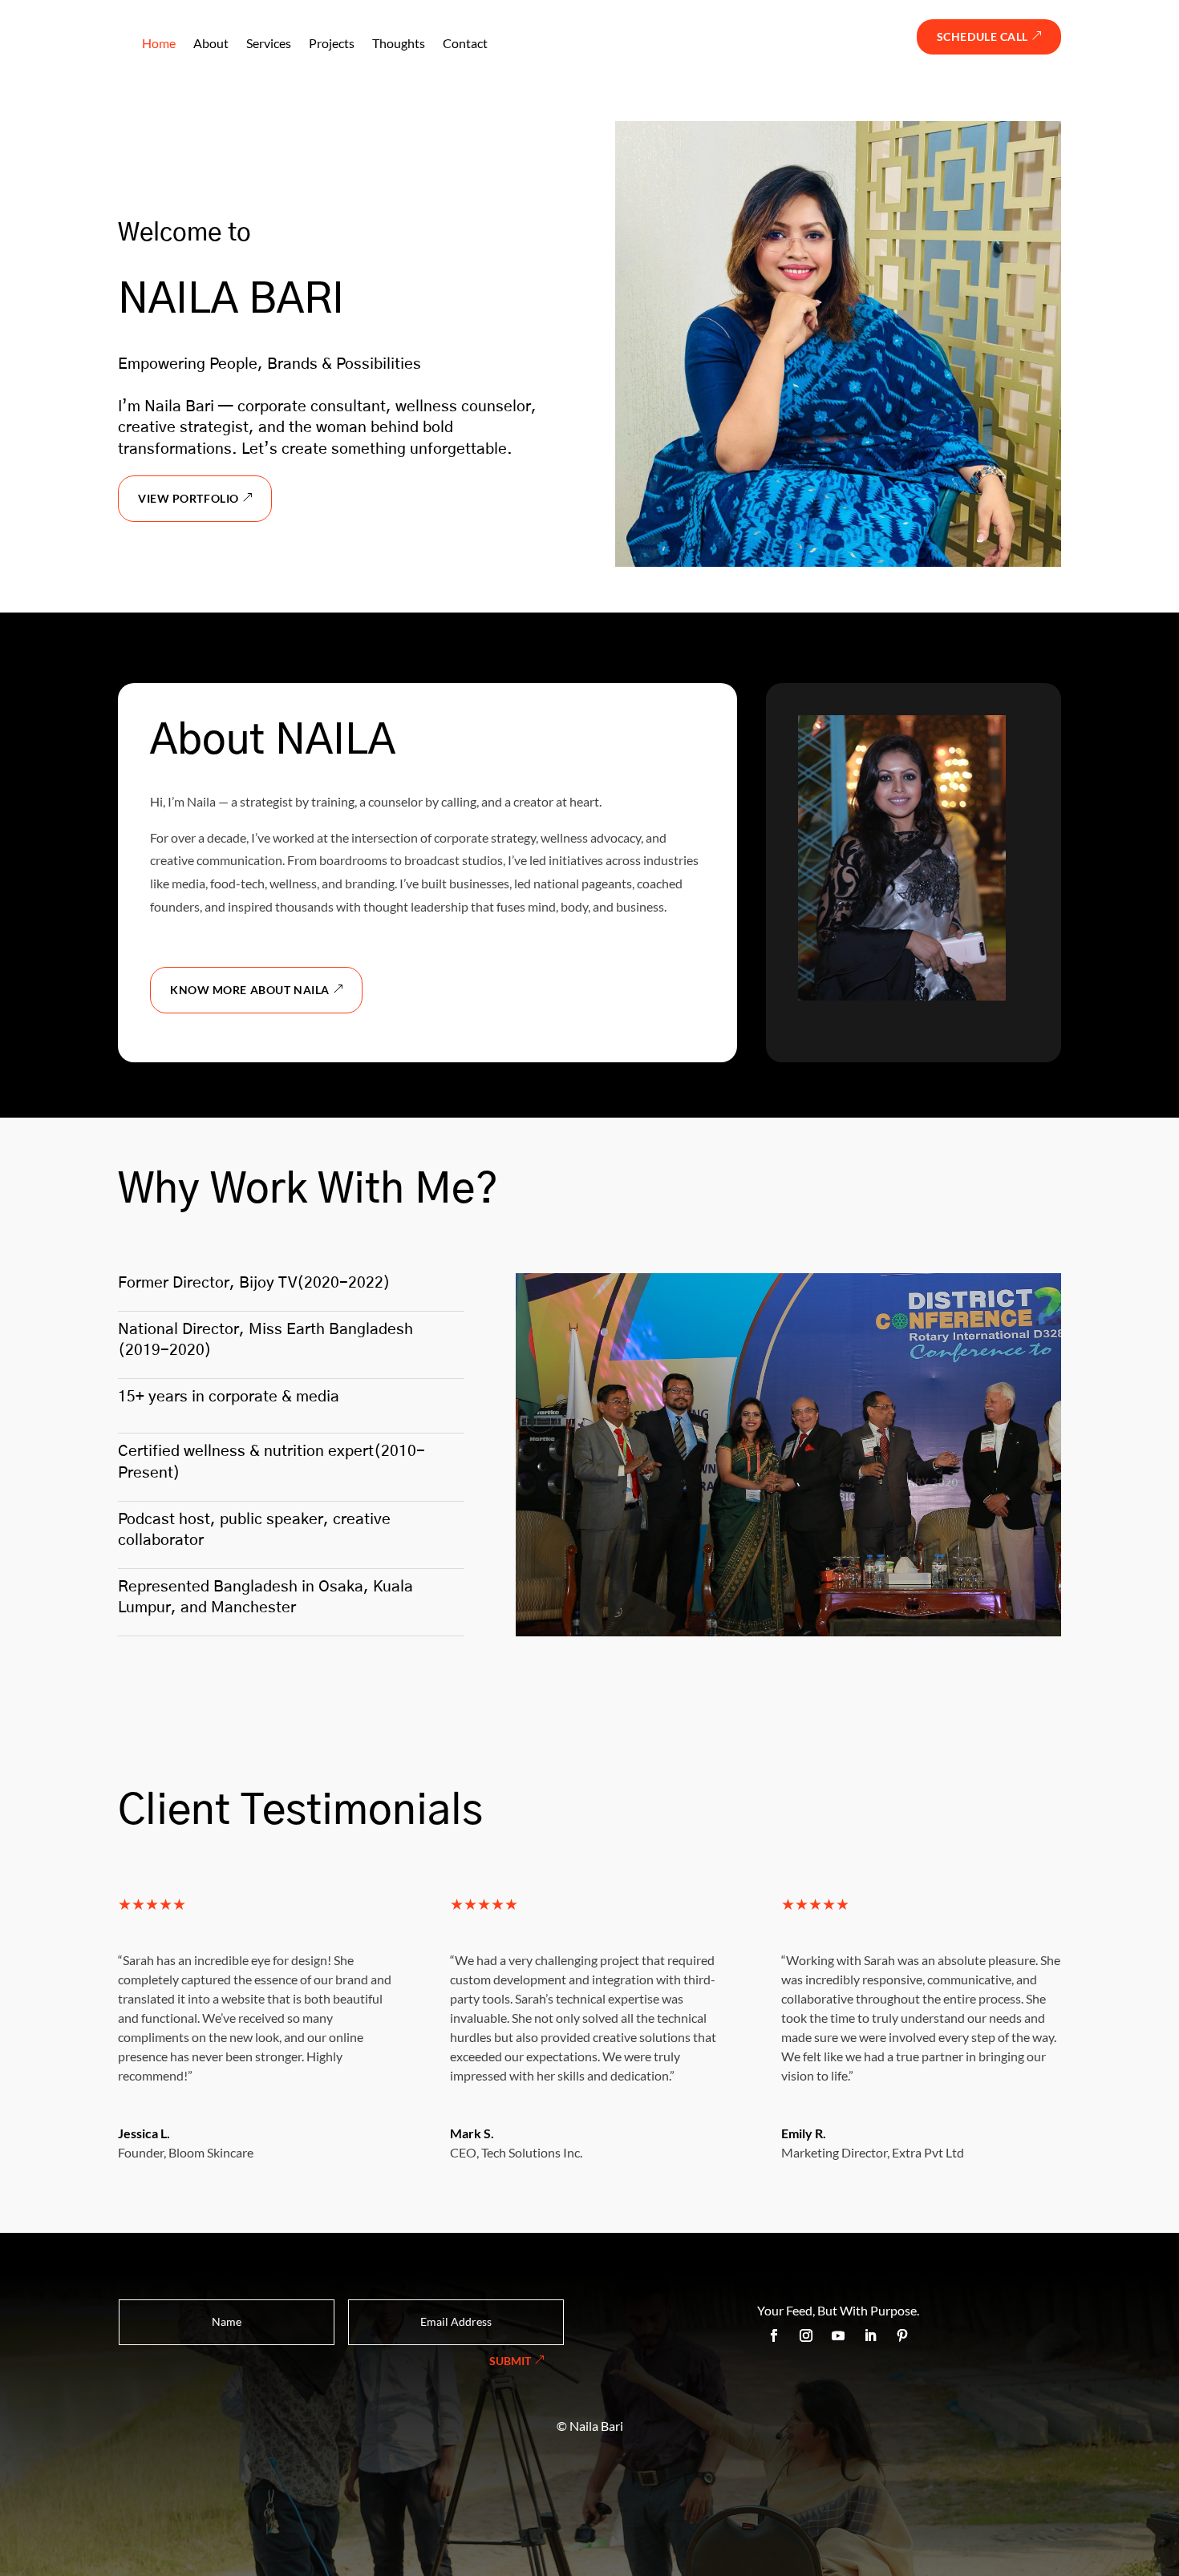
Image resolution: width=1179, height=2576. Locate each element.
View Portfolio (188, 498)
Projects (332, 43)
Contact (465, 43)
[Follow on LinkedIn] (870, 2335)
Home (159, 43)
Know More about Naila (250, 990)
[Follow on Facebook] (774, 2335)
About (211, 43)
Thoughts (399, 43)
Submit (510, 2361)
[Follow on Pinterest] (902, 2335)
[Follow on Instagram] (806, 2335)
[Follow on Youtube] (838, 2335)
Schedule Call (982, 36)
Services (269, 43)
